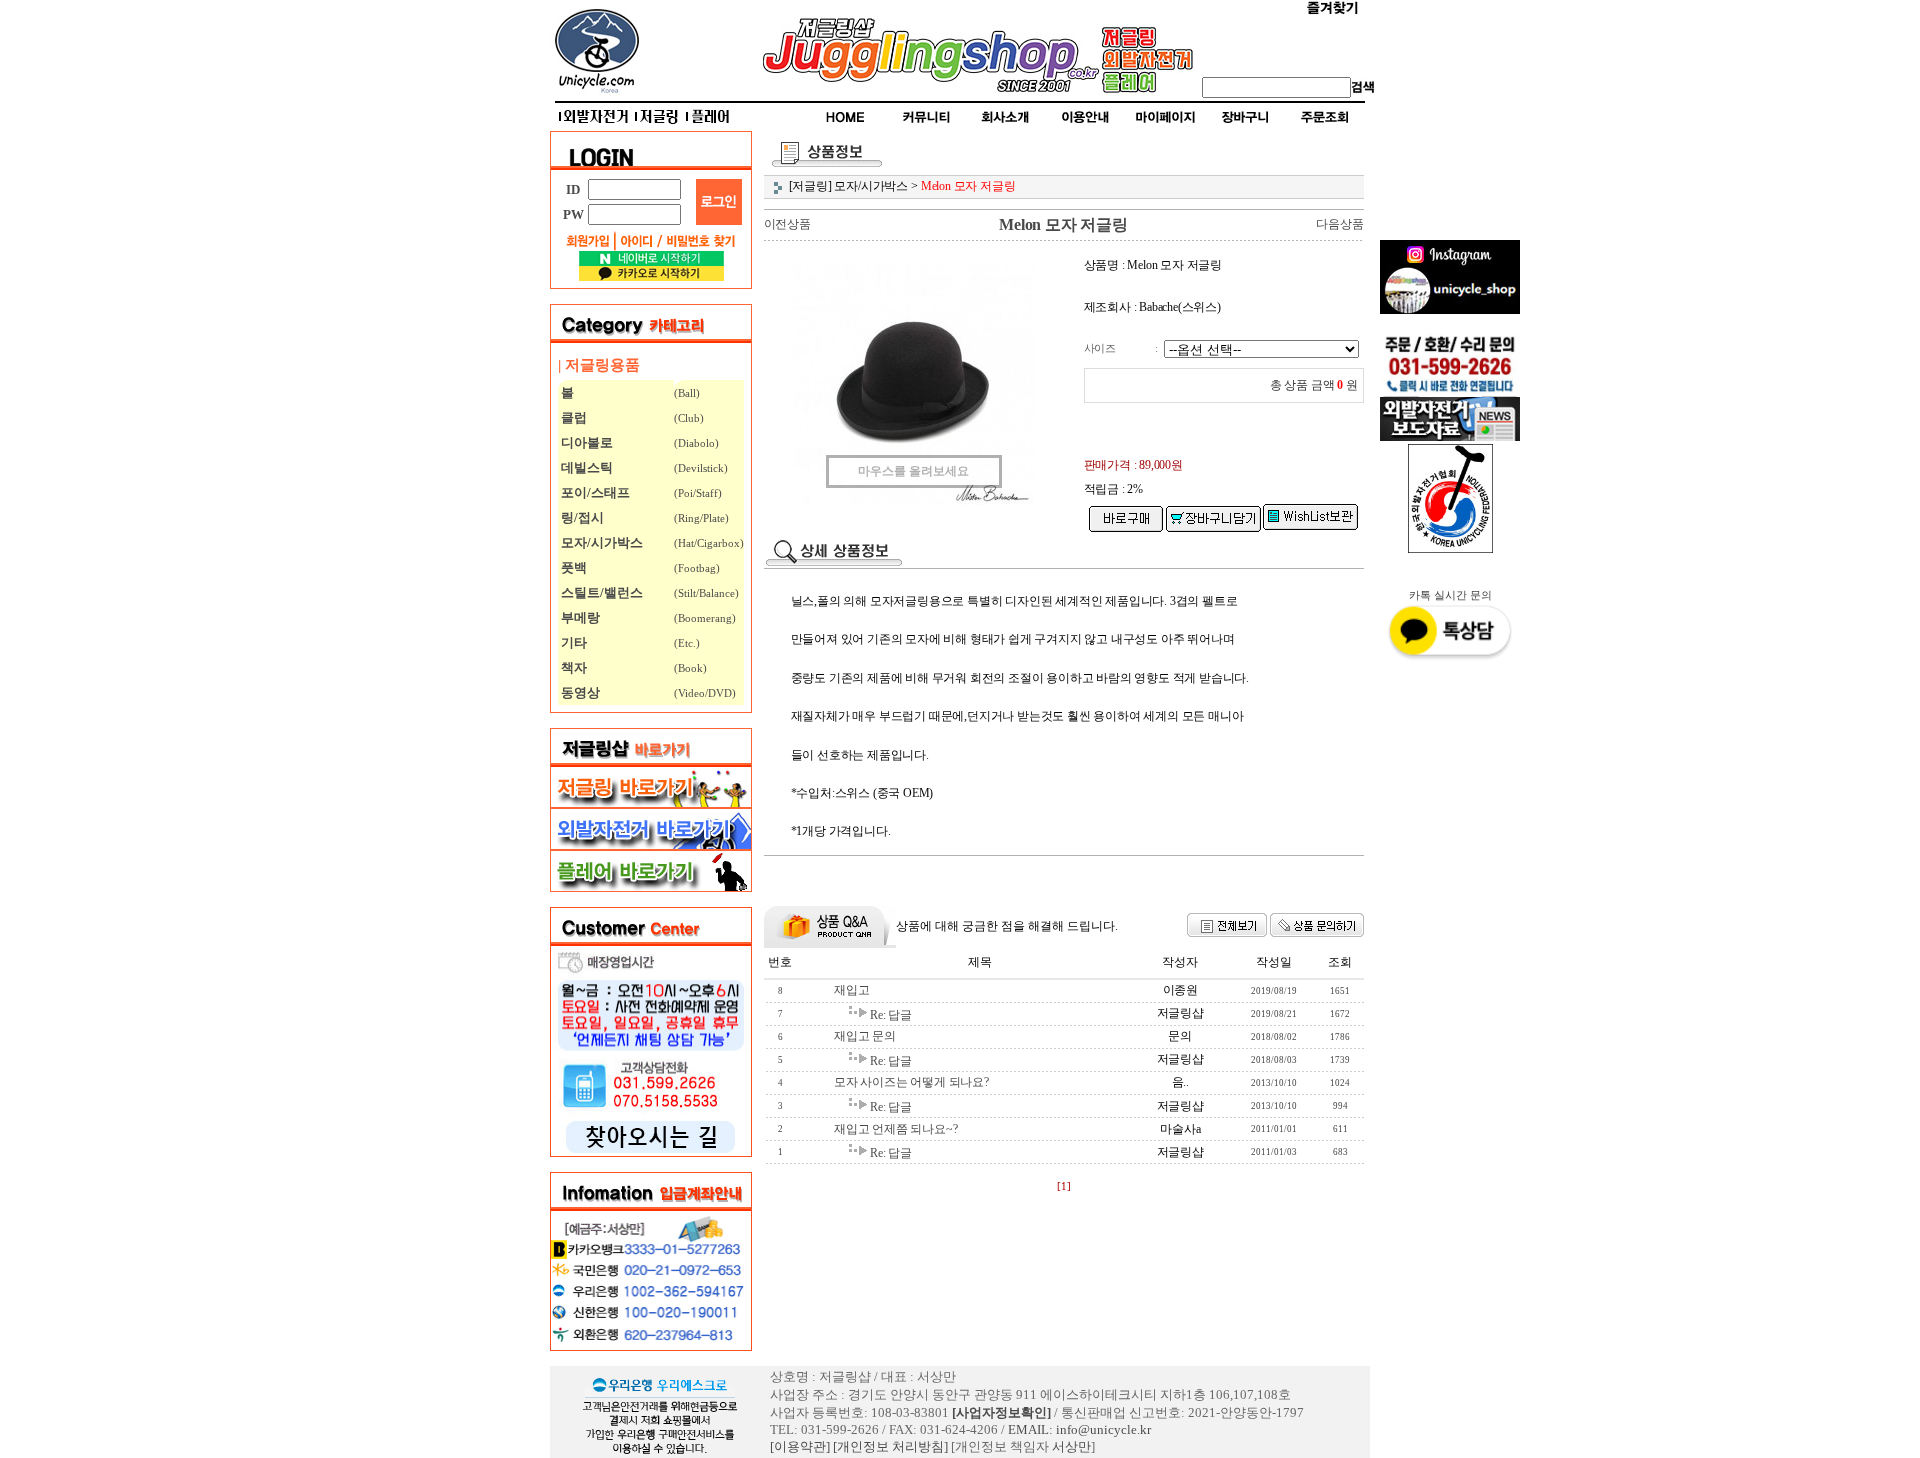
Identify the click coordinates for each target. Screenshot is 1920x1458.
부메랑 (579, 617)
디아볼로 (585, 442)
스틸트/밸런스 (600, 592)
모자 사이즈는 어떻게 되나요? (911, 1082)
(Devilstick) (701, 468)
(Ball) (687, 393)
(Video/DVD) (705, 693)
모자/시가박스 (600, 542)
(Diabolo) (696, 443)
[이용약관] (800, 1446)
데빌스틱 (585, 467)
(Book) (690, 668)
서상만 (1071, 1446)
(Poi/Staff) (698, 493)
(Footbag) (697, 568)
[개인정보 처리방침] (890, 1446)
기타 (572, 642)
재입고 (851, 990)
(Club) (689, 418)
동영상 (579, 692)
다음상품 (1339, 224)
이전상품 (787, 224)
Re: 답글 (891, 1015)
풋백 (572, 567)
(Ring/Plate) (701, 518)
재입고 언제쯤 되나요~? (895, 1129)
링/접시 (581, 517)
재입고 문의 (865, 1036)
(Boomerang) (705, 618)
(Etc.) (687, 643)
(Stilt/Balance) (706, 593)
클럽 (572, 417)
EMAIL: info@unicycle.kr (1079, 1429)
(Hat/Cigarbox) (709, 543)
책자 (572, 667)
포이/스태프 (594, 492)
